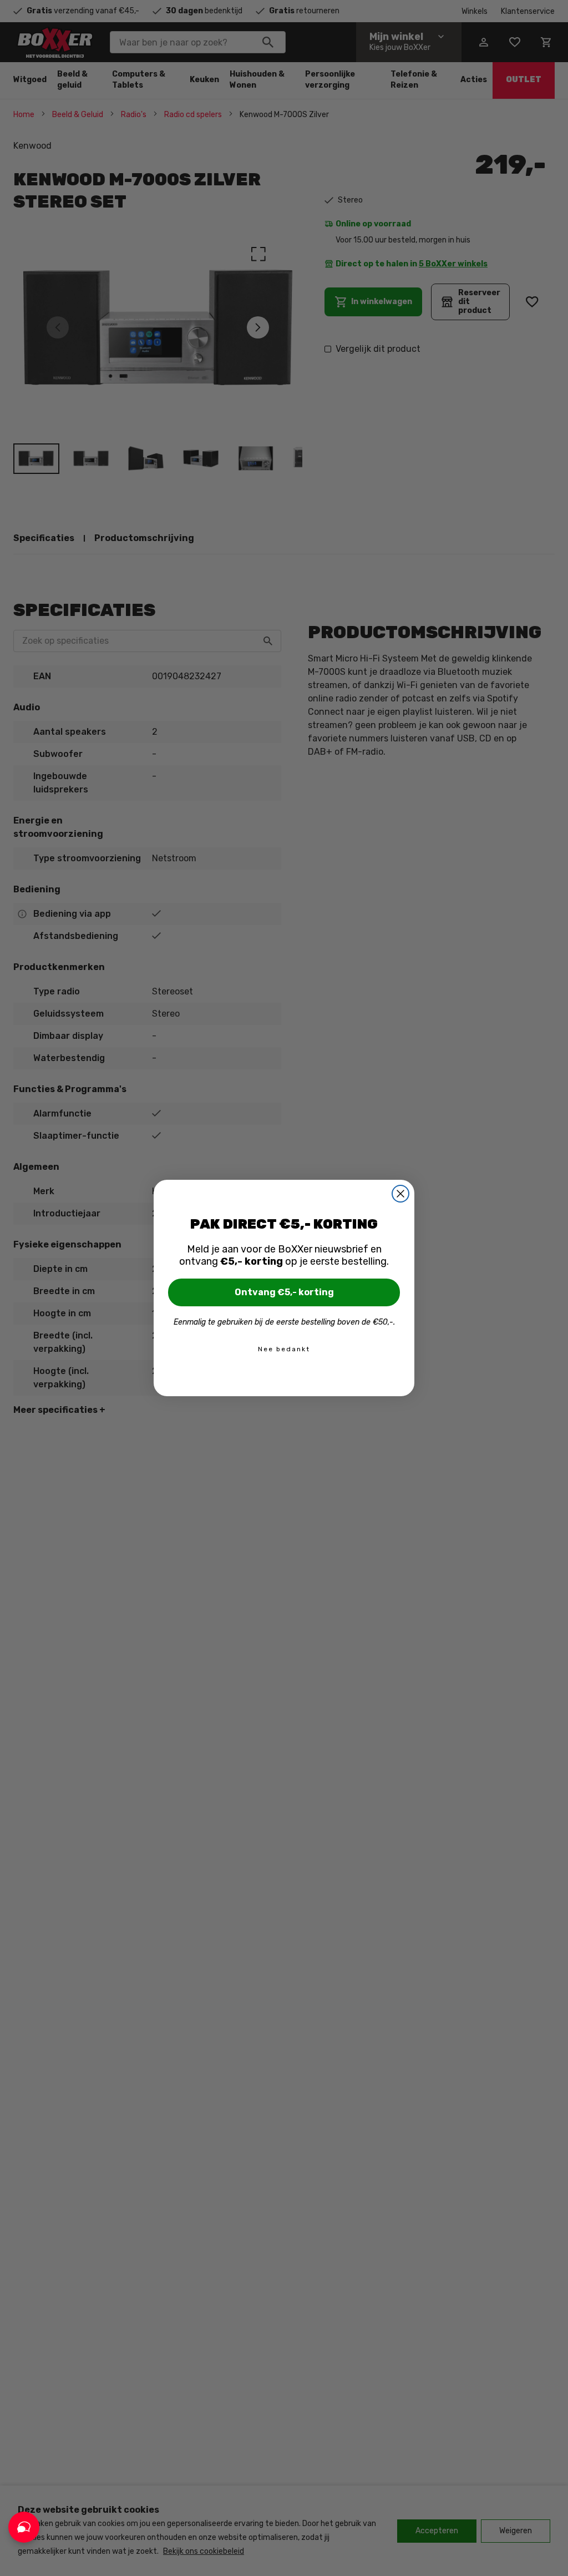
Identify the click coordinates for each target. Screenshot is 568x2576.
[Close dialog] (400, 1194)
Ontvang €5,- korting (284, 1292)
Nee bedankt (284, 1349)
